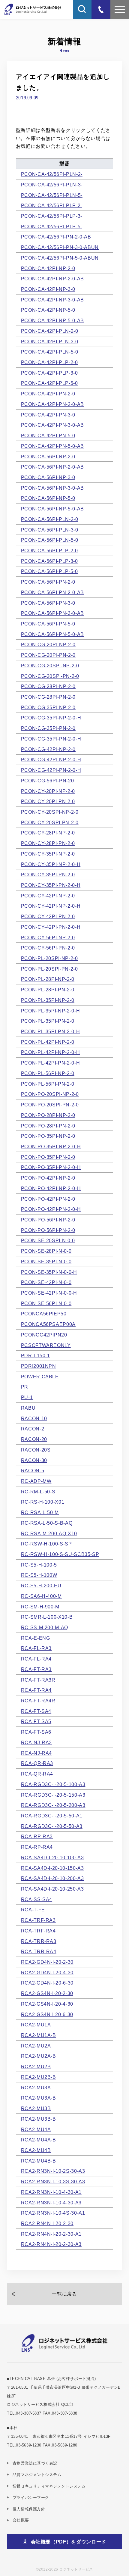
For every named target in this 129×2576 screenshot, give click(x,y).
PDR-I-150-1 (36, 1355)
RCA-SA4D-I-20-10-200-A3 (52, 1878)
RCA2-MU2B (36, 2066)
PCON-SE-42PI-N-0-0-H (49, 1293)
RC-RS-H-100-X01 (43, 1502)
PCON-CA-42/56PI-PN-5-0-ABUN (60, 258)
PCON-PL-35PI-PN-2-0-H (51, 1031)
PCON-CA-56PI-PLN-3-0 (50, 530)
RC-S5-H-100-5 (39, 1565)
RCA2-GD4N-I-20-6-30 (47, 1983)
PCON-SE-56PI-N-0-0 (46, 1303)
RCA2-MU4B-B (39, 2161)
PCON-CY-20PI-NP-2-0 (48, 791)
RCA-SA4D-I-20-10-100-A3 (52, 1857)
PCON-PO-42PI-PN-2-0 (48, 1199)
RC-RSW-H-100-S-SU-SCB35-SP (60, 1554)
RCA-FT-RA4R (38, 1701)
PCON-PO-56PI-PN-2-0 (48, 1230)
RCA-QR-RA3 (37, 1763)
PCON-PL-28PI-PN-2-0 (48, 990)
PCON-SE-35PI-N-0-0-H (49, 1272)
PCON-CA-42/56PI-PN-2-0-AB (56, 237)
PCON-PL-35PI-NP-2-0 (48, 1000)
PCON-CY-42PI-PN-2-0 (48, 916)
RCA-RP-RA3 (37, 1836)
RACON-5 (33, 1470)
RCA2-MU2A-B (39, 2056)
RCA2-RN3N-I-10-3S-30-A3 (53, 2181)
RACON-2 (33, 1429)
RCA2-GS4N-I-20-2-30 (47, 1993)
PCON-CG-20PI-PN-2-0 (48, 655)
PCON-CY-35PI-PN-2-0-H (51, 885)
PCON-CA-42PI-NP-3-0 (48, 289)
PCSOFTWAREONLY (46, 1345)
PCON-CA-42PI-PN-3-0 (48, 415)
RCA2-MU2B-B (39, 2077)
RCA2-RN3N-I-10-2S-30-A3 (53, 2171)
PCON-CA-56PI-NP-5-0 (48, 498)
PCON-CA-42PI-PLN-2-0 (50, 331)
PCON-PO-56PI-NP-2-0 (48, 1220)
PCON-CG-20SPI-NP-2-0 (50, 666)
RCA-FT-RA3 (36, 1669)
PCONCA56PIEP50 (44, 1314)
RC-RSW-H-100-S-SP (46, 1544)
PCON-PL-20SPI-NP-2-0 (49, 958)
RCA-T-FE (33, 1910)
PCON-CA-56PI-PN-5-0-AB (52, 634)
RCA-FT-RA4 (36, 1690)
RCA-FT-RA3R (38, 1680)
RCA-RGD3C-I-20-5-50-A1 (52, 1816)
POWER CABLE (40, 1377)
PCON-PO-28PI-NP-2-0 (48, 1115)
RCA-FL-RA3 (36, 1648)
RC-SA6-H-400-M (41, 1596)
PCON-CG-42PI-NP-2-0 (48, 749)
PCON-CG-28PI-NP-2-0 (48, 686)
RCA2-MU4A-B (39, 2140)
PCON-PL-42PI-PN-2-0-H (51, 1063)
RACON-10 (34, 1418)
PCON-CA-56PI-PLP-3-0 (49, 561)
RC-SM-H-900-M (40, 1607)
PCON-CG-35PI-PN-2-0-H (51, 739)
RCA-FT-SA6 (36, 1732)
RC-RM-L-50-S (38, 1492)
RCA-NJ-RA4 (36, 1753)
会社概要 (21, 2520)
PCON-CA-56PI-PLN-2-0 (50, 519)
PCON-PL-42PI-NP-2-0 (48, 1042)
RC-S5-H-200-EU (41, 1586)
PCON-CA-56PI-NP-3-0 (48, 477)
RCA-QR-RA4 (37, 1774)
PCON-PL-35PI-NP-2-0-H (51, 1011)
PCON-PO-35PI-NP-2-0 (48, 1136)
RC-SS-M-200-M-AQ (45, 1627)
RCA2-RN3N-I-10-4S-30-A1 (53, 2213)
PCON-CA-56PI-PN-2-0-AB (52, 592)
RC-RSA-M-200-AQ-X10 (49, 1533)
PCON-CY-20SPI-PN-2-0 (50, 822)
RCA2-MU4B (36, 2150)
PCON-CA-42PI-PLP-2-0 (49, 362)
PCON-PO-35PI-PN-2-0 (48, 1157)
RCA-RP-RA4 (37, 1847)
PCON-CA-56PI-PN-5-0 (48, 624)
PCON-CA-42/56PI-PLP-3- (52, 216)
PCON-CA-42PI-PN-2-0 (48, 394)
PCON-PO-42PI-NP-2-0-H (51, 1188)
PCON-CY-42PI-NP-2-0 (48, 896)
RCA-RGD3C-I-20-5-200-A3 (53, 1805)
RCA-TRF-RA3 (38, 1920)
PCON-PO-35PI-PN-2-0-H (51, 1167)
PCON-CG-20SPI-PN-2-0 (50, 676)
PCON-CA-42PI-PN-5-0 (48, 435)
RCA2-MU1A (36, 2025)
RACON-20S (36, 1450)
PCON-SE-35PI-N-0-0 (46, 1261)
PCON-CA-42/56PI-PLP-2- (52, 205)
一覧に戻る (64, 2294)
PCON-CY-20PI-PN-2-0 (48, 801)
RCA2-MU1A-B (39, 2035)
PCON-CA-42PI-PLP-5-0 (49, 383)
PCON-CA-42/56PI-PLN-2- (52, 174)
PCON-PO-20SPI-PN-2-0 (50, 1105)
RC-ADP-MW (36, 1481)
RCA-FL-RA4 (36, 1659)
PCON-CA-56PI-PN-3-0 (48, 603)
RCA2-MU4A (36, 2129)
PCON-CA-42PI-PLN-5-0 (50, 352)
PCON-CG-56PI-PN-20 (48, 781)
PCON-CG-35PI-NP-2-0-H (51, 718)
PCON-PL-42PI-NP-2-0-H (51, 1052)
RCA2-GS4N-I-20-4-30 (47, 2004)
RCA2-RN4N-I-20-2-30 (47, 2223)
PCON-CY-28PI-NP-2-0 (48, 833)
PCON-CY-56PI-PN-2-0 (48, 948)
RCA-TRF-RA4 (38, 1931)
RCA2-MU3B (36, 2108)
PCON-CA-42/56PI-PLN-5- (52, 195)
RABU (28, 1408)
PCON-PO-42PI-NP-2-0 (48, 1178)
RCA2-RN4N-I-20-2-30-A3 (51, 2244)
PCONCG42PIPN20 (44, 1335)
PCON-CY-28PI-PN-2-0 (48, 843)
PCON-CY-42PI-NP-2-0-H (51, 906)
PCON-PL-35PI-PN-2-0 (48, 1021)
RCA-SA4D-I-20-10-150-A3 (52, 1868)
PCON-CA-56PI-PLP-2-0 (49, 550)
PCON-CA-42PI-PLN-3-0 (50, 341)
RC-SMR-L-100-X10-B (47, 1617)
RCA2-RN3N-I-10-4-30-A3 (51, 2203)
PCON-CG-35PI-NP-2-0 (48, 707)
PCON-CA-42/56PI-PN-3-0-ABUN (60, 247)
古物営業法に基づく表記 (35, 2463)
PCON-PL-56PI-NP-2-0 (48, 1073)
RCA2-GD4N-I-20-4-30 (47, 1973)
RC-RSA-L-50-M (40, 1512)
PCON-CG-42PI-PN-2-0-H (51, 770)
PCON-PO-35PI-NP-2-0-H (51, 1146)
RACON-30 (34, 1460)
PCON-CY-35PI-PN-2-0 (48, 875)
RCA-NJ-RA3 (36, 1742)
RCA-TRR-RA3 (39, 1941)
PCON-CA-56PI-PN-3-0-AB (52, 613)
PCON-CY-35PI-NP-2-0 (48, 854)
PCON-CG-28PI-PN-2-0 (48, 697)
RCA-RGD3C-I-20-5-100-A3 (53, 1784)
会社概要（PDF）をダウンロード (69, 2542)
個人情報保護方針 (29, 2509)
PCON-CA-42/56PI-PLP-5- (52, 226)
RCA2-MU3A (36, 2088)
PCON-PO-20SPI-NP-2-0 (50, 1094)
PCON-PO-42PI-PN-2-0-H (51, 1209)
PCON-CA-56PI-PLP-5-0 (49, 571)
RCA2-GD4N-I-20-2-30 (47, 1962)
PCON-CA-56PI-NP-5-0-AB (52, 509)
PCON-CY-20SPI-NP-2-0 (50, 812)
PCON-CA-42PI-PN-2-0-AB (52, 404)
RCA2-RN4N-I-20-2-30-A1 (51, 2234)
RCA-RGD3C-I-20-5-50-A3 (52, 1826)
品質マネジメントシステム (37, 2475)
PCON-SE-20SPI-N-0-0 (48, 1240)
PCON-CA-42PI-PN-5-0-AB (52, 446)
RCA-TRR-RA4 (39, 1951)
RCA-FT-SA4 (36, 1711)
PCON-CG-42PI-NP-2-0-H (51, 759)
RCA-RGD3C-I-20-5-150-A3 (53, 1795)
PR (25, 1387)
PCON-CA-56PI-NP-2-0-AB (52, 467)
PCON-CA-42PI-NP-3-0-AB (52, 300)
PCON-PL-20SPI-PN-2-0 (49, 969)
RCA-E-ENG (36, 1638)
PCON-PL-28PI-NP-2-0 (48, 979)
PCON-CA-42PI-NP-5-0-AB (52, 320)
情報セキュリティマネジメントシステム (49, 2486)
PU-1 (27, 1397)
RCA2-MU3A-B (39, 2098)
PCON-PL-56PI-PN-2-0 (48, 1084)
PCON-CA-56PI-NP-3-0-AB (52, 488)
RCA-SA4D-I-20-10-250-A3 (52, 1889)
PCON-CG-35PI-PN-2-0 (48, 728)
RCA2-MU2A (36, 2046)
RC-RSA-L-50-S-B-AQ (47, 1523)
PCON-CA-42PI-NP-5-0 (48, 310)
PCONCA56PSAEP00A (48, 1324)
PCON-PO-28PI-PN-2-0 (48, 1126)
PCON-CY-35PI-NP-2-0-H (51, 864)
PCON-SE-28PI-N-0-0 (46, 1251)
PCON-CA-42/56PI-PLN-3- (52, 185)
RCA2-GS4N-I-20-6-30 (47, 2014)
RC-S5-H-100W (39, 1575)
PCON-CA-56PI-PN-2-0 (48, 582)
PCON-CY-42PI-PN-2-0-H (51, 927)
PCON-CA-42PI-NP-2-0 (48, 268)
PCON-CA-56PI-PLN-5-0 (50, 540)
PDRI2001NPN (39, 1366)
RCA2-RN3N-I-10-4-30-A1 (51, 2192)
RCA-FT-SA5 (36, 1721)
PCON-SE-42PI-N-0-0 (46, 1282)
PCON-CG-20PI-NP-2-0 (48, 644)
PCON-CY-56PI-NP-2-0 (48, 937)
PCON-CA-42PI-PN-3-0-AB (52, 425)
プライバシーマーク (31, 2498)
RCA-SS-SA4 (37, 1899)
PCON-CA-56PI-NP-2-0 (48, 457)
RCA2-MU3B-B (39, 2119)
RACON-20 (34, 1439)
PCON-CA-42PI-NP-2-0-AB (52, 279)
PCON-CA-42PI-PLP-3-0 (49, 373)
